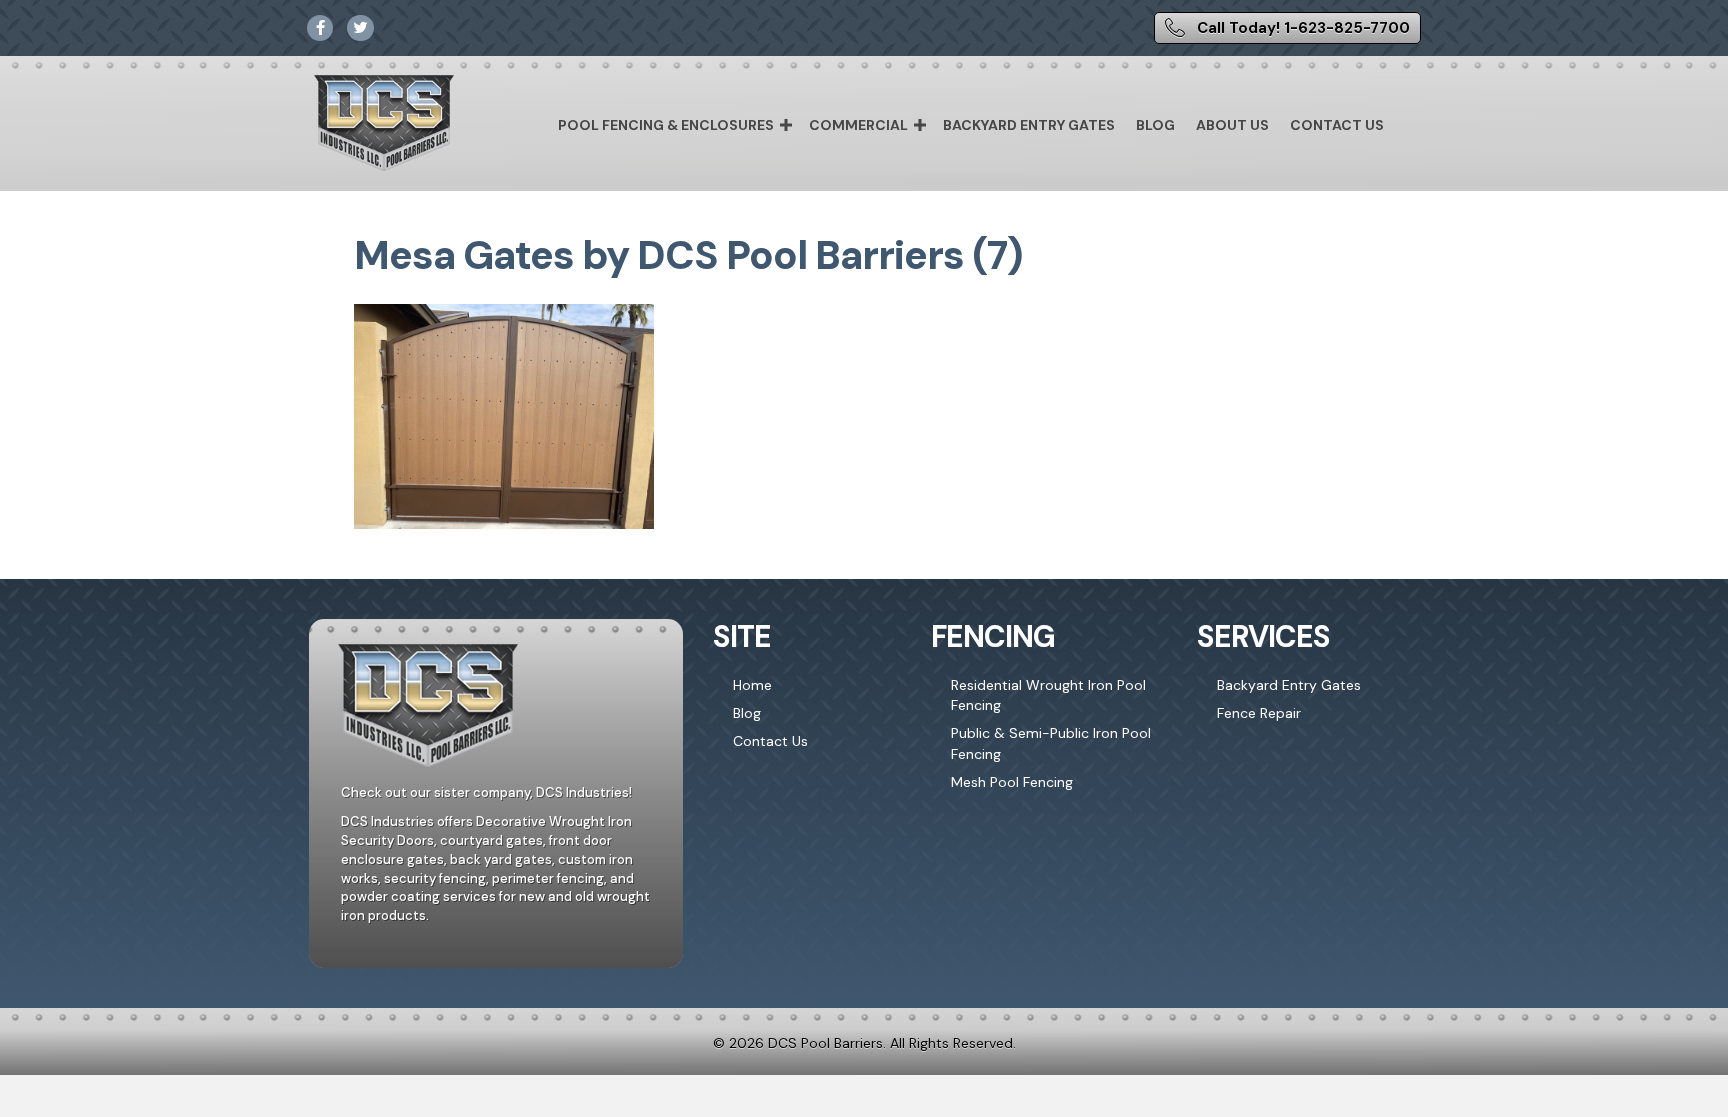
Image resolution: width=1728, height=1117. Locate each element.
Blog (1155, 125)
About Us (1232, 125)
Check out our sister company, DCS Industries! (486, 792)
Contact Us (1337, 125)
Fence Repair (1259, 713)
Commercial (858, 125)
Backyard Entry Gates (1029, 125)
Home (752, 685)
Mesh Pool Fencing (1012, 782)
